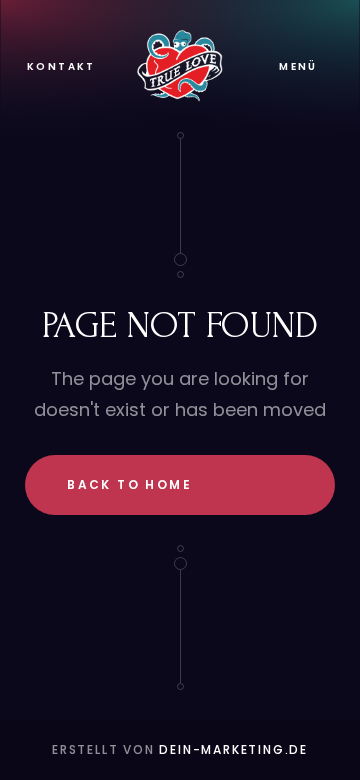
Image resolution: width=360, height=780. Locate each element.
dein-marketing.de (233, 749)
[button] (298, 66)
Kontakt (61, 66)
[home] (180, 66)
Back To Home (129, 484)
